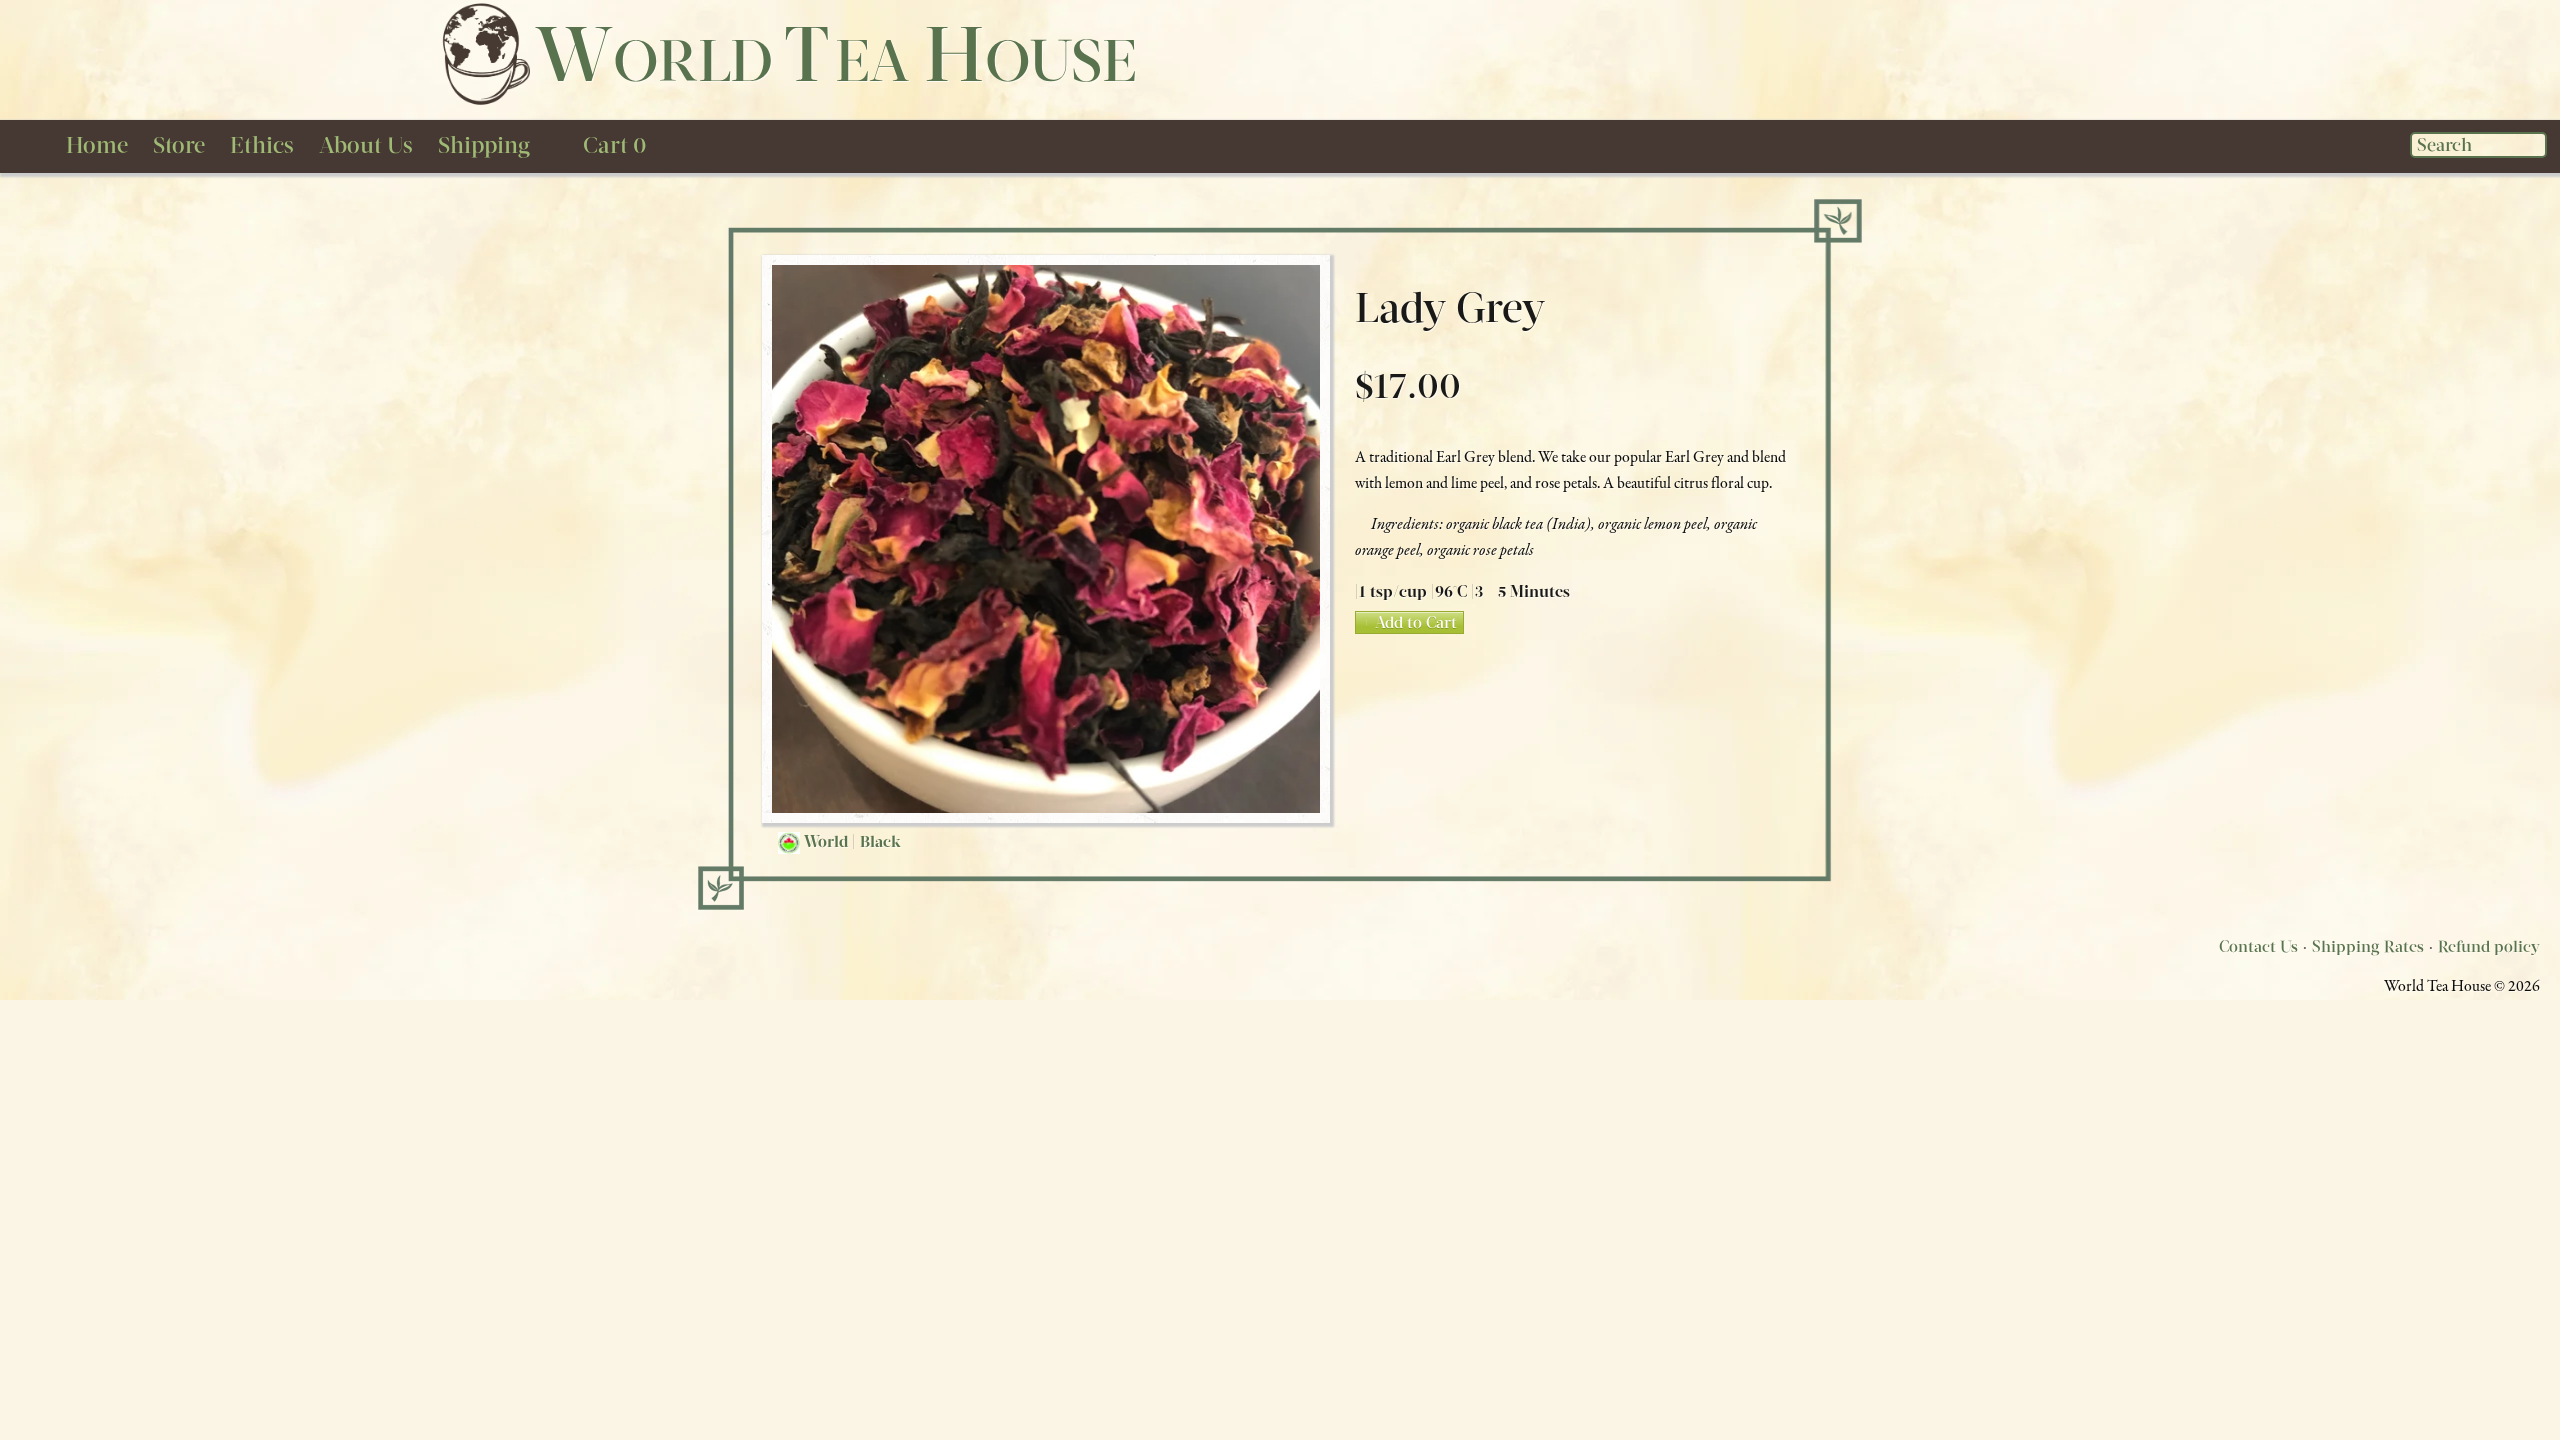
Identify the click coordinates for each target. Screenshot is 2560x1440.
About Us (366, 145)
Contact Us (2258, 946)
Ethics (262, 145)
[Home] (485, 52)
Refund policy (2489, 946)
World (826, 841)
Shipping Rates (2368, 946)
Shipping (484, 145)
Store (179, 145)
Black (880, 841)
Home (97, 145)
